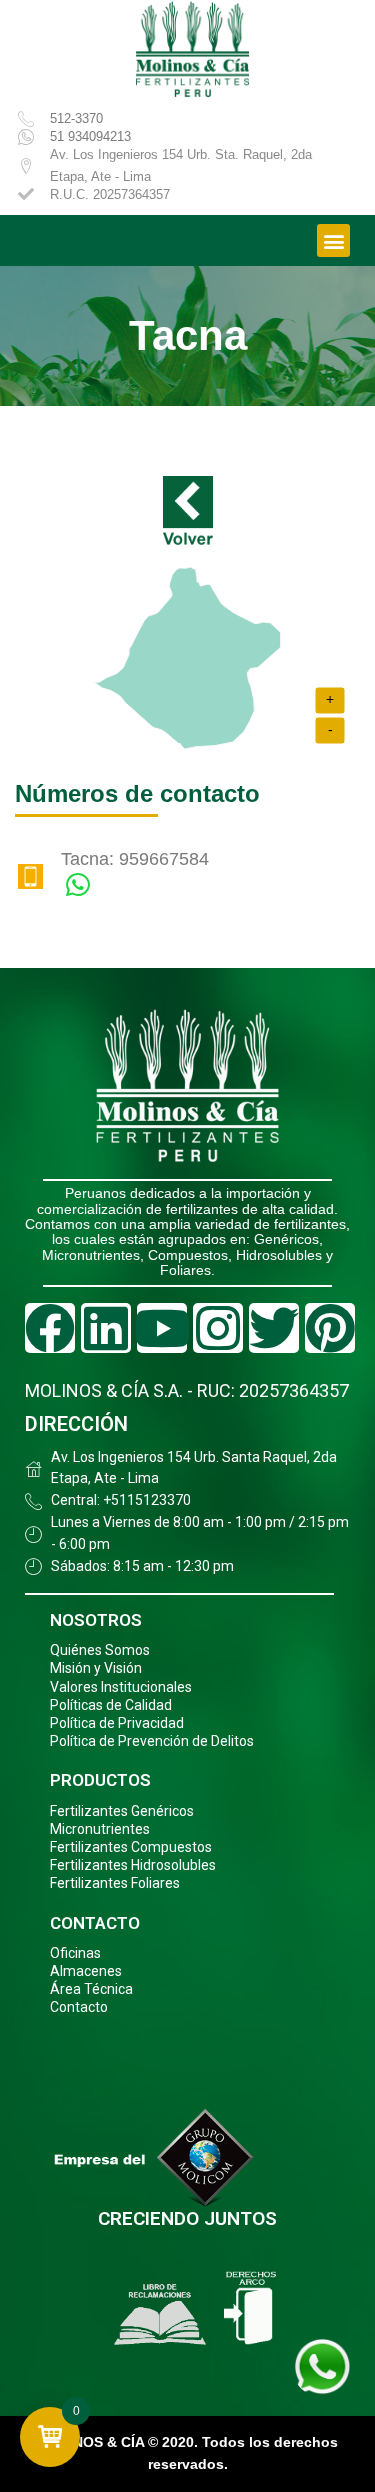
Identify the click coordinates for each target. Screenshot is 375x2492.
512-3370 (76, 118)
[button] (333, 240)
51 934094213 (90, 136)
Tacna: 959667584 (135, 859)
